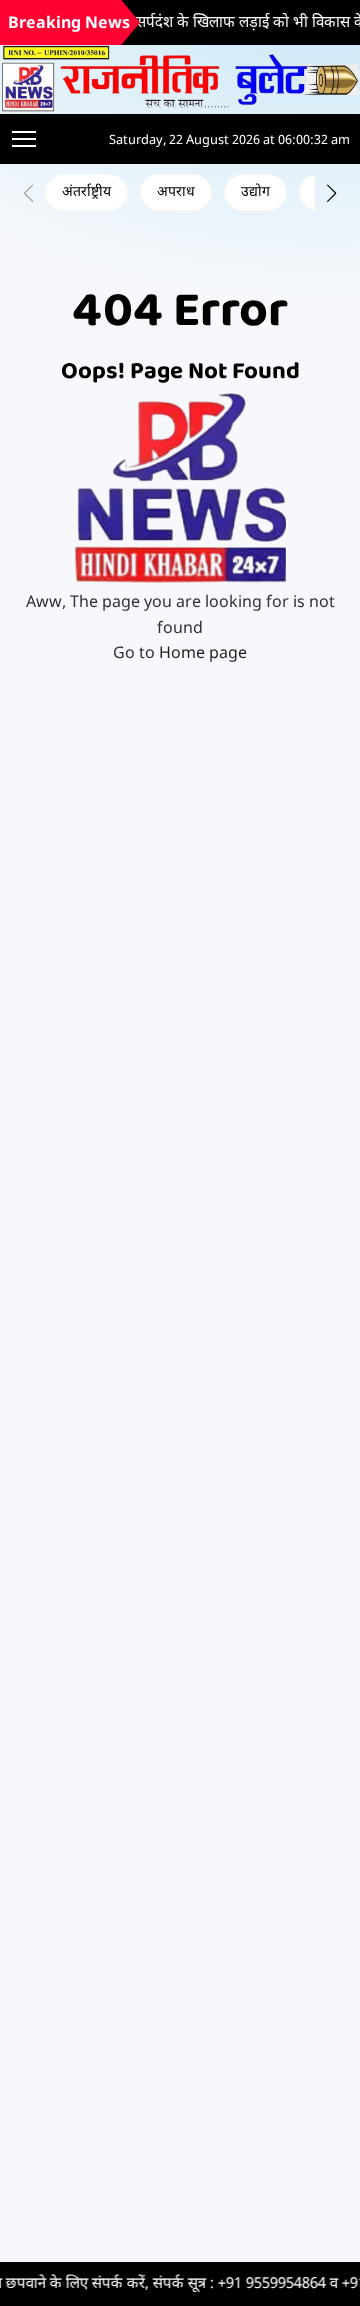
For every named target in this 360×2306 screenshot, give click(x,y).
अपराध (176, 192)
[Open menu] (24, 139)
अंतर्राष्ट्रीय (86, 192)
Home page (203, 654)
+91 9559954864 (247, 2284)
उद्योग (255, 192)
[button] (331, 193)
